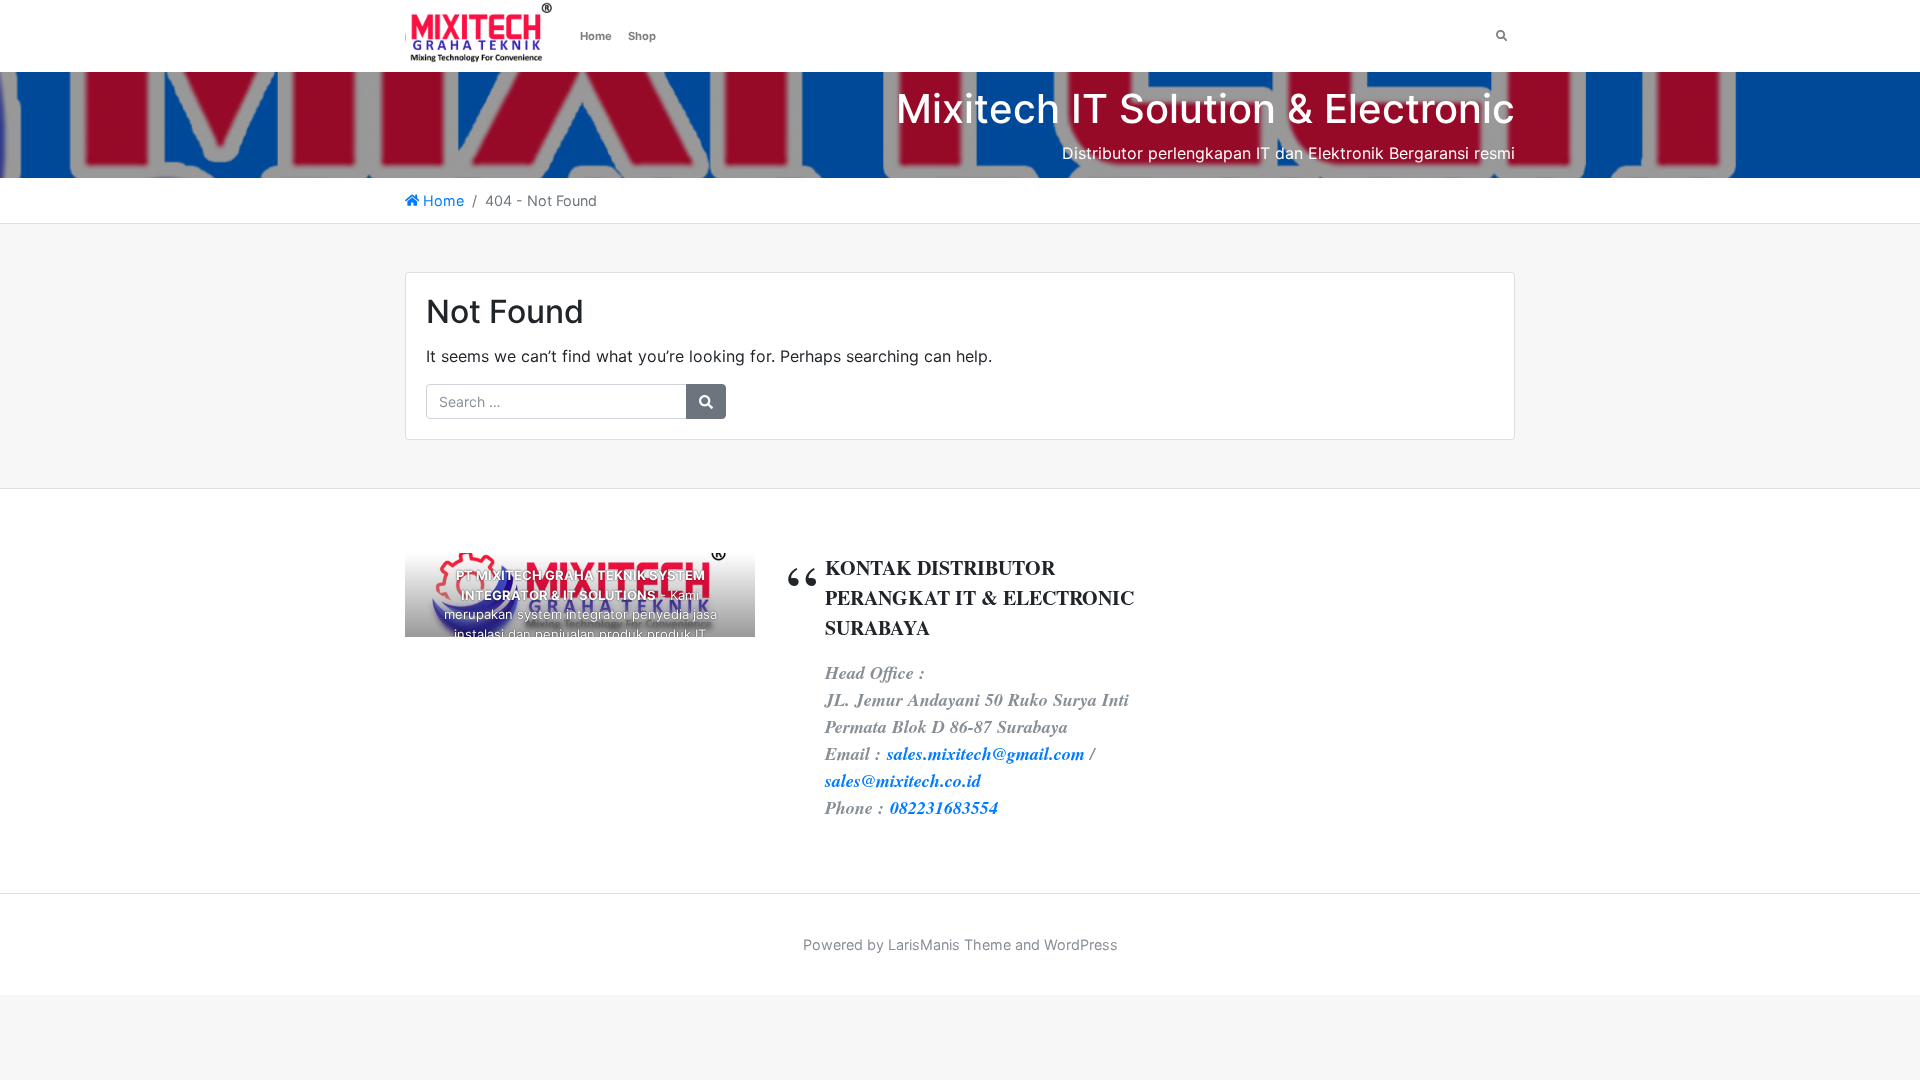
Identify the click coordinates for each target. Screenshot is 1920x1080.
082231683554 (944, 807)
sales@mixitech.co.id (903, 780)
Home (596, 36)
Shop (642, 36)
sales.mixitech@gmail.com (986, 753)
